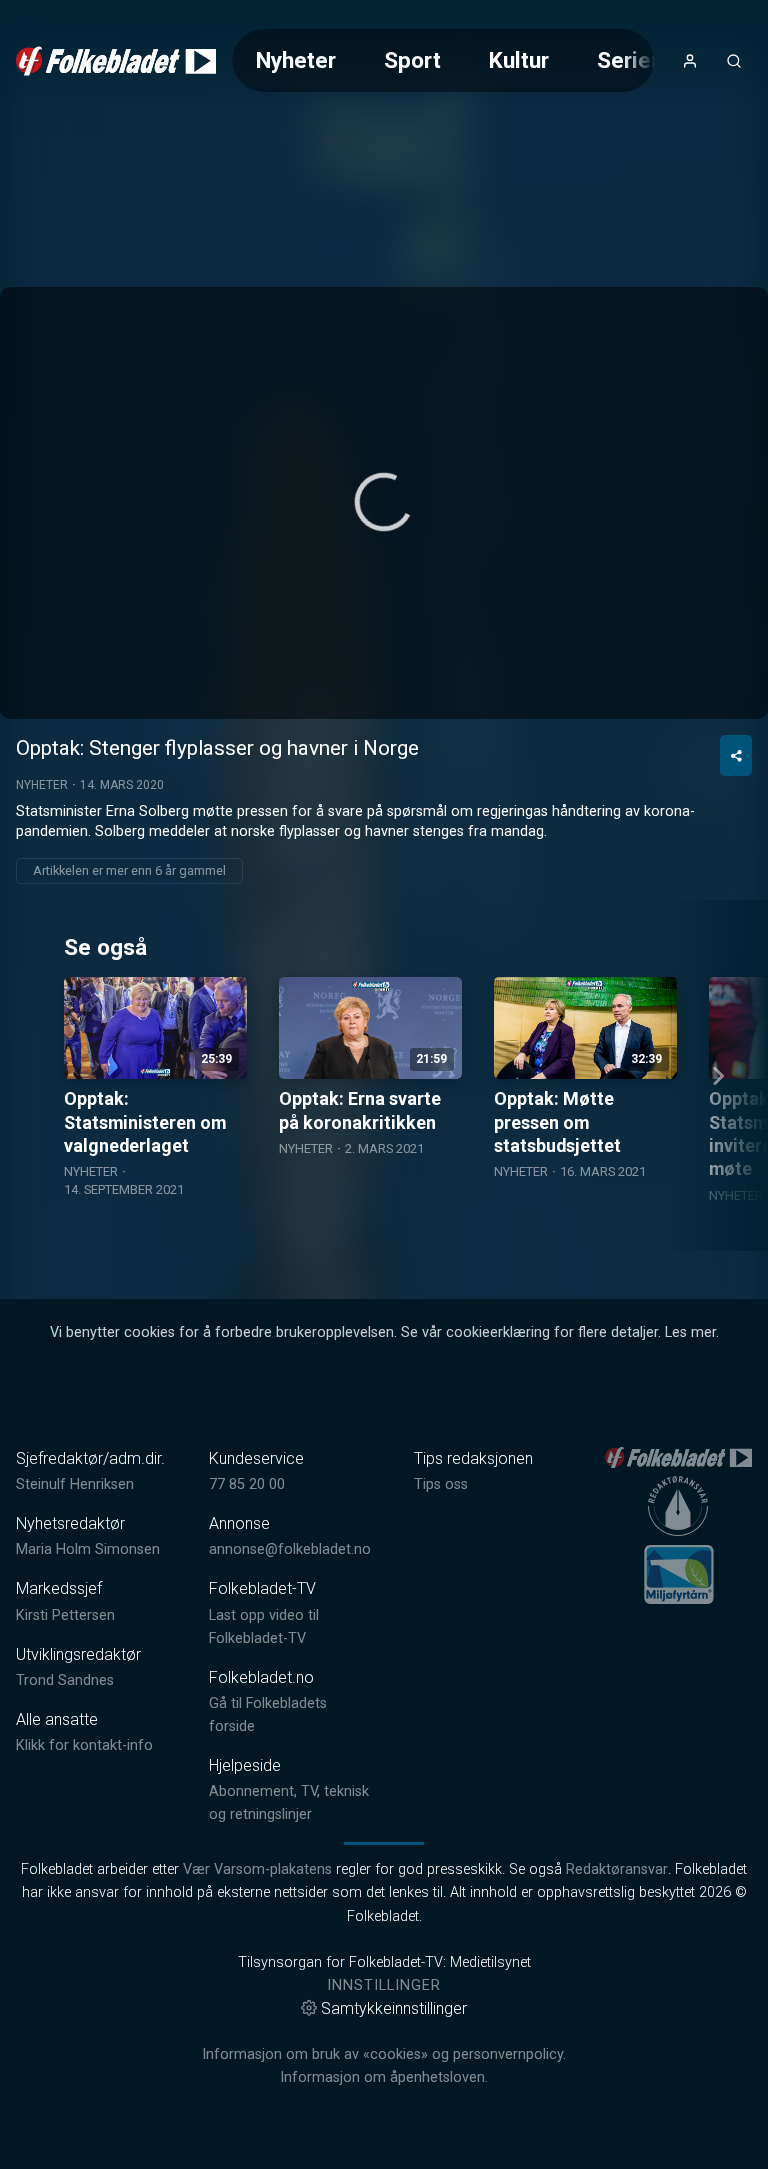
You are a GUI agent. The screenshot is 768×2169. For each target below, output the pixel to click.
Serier (628, 60)
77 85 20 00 (247, 1484)
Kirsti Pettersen (65, 1615)
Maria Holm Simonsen (88, 1549)
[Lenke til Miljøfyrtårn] (679, 1574)
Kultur (519, 60)
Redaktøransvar (617, 1869)
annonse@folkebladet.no (290, 1549)
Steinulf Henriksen (75, 1484)
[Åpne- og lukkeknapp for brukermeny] (690, 61)
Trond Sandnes (65, 1680)
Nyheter (296, 60)
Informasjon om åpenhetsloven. (384, 2077)
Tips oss (441, 1484)
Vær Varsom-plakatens (257, 1869)
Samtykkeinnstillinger (394, 2008)
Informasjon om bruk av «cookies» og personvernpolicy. (384, 2054)
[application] (384, 503)
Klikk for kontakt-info (84, 1745)
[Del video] (736, 755)
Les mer (690, 1332)
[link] (116, 61)
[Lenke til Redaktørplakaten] (678, 1506)
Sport (412, 60)
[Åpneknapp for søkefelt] (734, 61)
